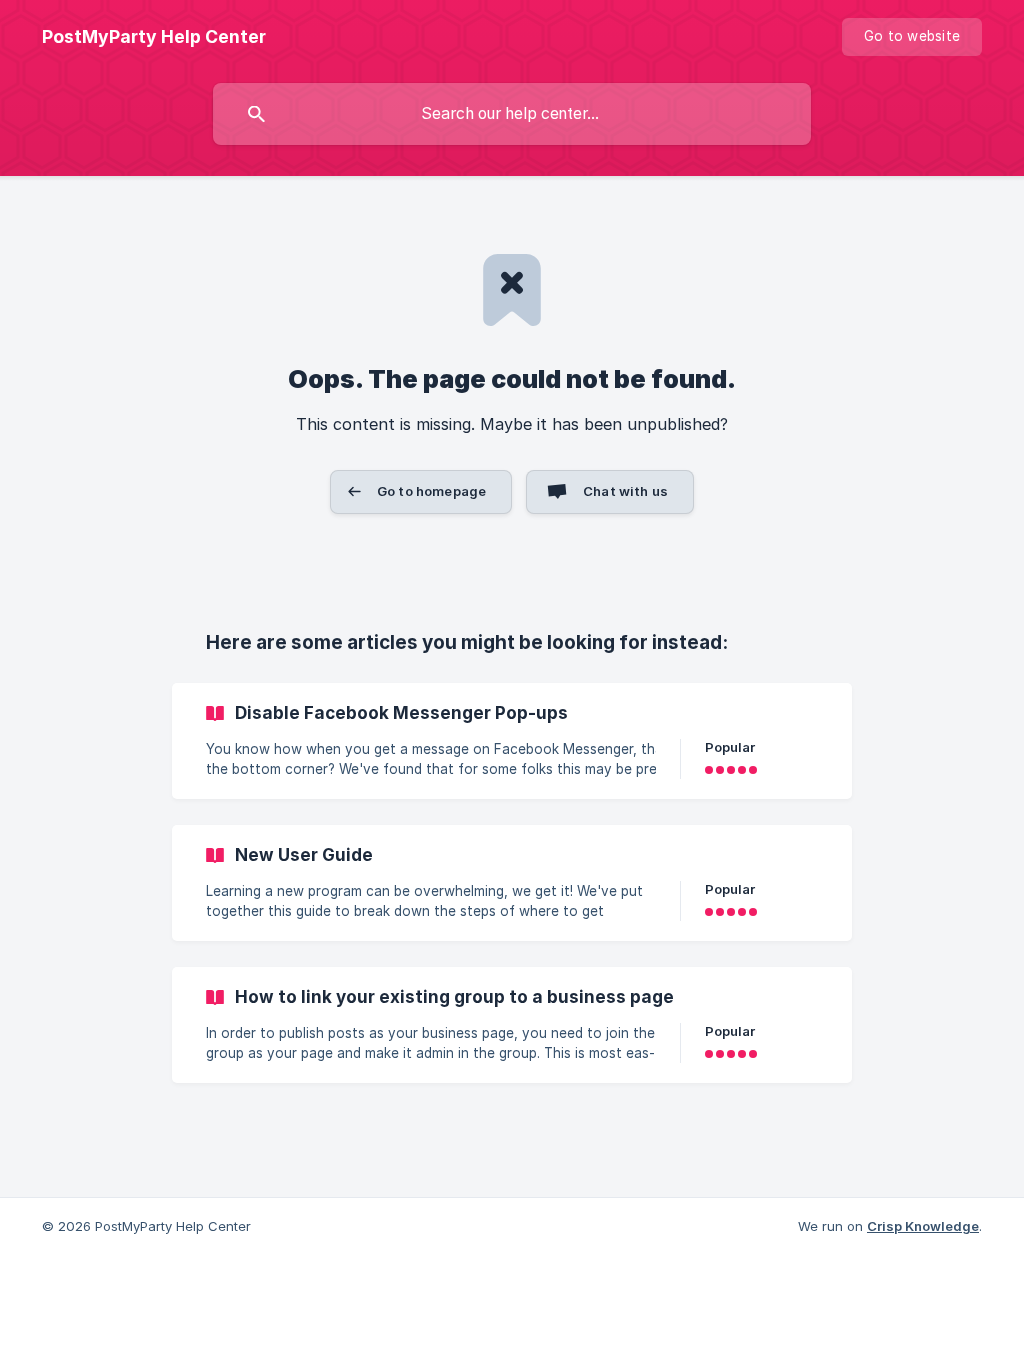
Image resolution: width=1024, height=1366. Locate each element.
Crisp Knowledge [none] (923, 1226)
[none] (154, 37)
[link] (512, 741)
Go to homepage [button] (431, 491)
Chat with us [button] (625, 491)
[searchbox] (512, 114)
